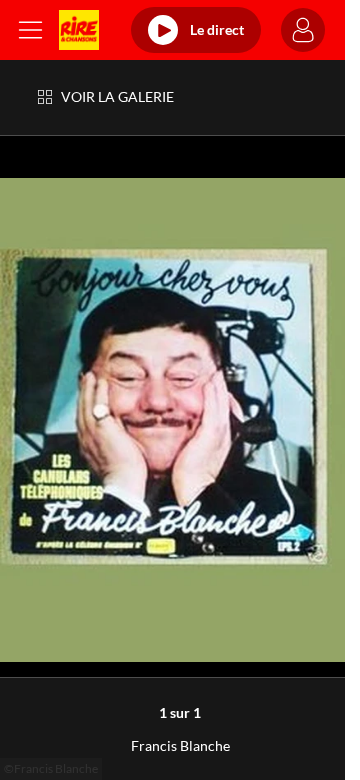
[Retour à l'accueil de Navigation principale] (79, 30)
